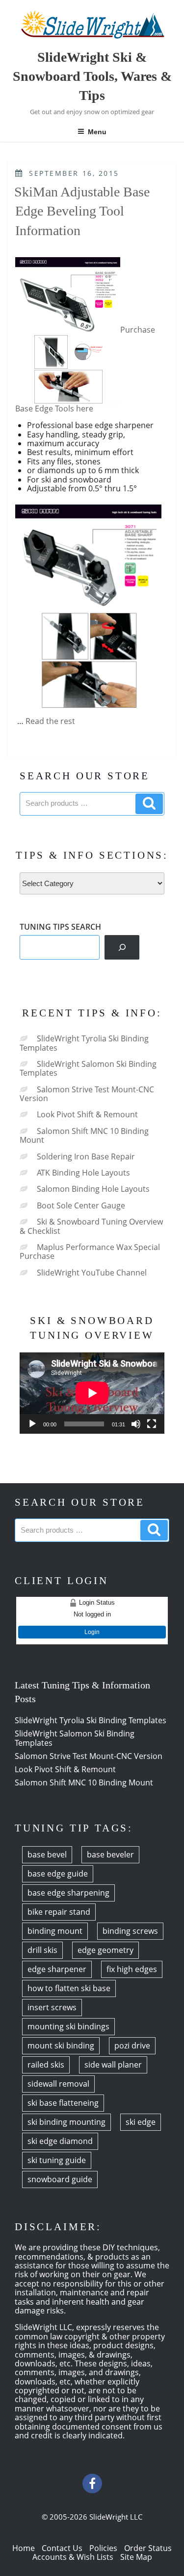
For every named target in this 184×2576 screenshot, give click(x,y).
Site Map (136, 2557)
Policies (103, 2548)
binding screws (130, 1931)
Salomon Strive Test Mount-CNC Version (87, 1094)
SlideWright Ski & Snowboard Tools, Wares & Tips (92, 76)
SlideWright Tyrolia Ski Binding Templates (84, 1043)
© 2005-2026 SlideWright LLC (92, 2517)
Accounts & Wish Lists (73, 2557)
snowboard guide (60, 2179)
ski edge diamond (60, 2141)
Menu (97, 132)
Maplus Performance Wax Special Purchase (90, 1252)
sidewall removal (58, 2084)
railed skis (46, 2065)
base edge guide (58, 1874)
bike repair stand (59, 1912)
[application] (92, 1393)
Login (92, 1632)
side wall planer (113, 2065)
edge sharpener (57, 1969)
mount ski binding (61, 2046)
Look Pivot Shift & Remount (87, 1114)
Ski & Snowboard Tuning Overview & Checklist (91, 1226)
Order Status (148, 2548)
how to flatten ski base (69, 1988)
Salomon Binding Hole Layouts (93, 1189)
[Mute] (136, 1424)
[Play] (32, 1424)
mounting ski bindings (68, 2026)
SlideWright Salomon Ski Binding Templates (88, 1068)
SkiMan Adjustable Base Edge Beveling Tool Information (82, 211)
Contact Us (62, 2548)
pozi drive (132, 2046)
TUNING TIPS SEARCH (60, 927)
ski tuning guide (57, 2160)
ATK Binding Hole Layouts (83, 1173)
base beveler (110, 1854)
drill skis (42, 1950)
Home (24, 2548)
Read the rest (50, 721)
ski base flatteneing (63, 2103)
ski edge (141, 2122)
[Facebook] (92, 2483)
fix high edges (132, 1969)
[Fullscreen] (152, 1424)
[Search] (122, 947)
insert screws (52, 2007)
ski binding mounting (66, 2122)
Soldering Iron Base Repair (86, 1156)
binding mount (55, 1931)
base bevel (47, 1854)
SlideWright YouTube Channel (92, 1273)
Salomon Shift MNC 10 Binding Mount (84, 1135)
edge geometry (105, 1950)
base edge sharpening (68, 1893)
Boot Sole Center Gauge (81, 1205)
